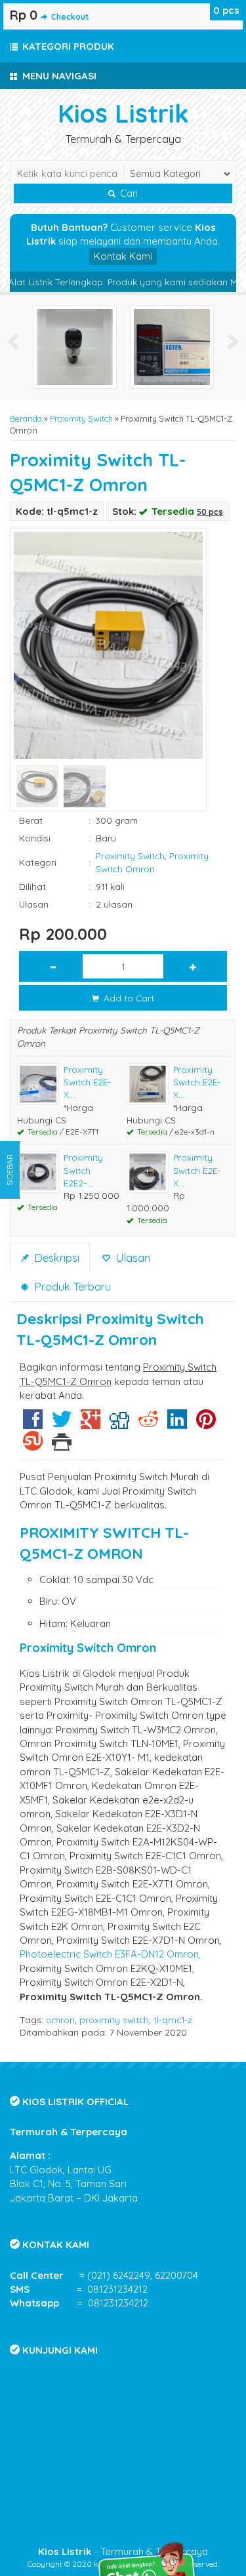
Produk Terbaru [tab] (71, 1286)
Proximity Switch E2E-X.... (87, 1082)
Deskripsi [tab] (55, 1258)
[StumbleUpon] (33, 1446)
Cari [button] (128, 193)
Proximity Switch (81, 418)
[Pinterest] (206, 1424)
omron (60, 2020)
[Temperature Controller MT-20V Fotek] (150, 346)
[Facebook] (33, 1424)
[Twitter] (62, 1424)
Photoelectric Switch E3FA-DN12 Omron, (110, 1954)
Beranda (26, 418)
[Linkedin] (177, 1424)
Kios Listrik (123, 113)
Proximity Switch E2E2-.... (83, 1170)
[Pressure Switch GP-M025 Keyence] (53, 346)
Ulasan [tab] (131, 1258)
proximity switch (114, 2020)
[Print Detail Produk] (62, 1446)
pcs (226, 10)
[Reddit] (148, 1424)
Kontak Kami (123, 256)
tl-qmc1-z (173, 2020)
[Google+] (91, 1424)
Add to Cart (128, 998)
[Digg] (119, 1424)
